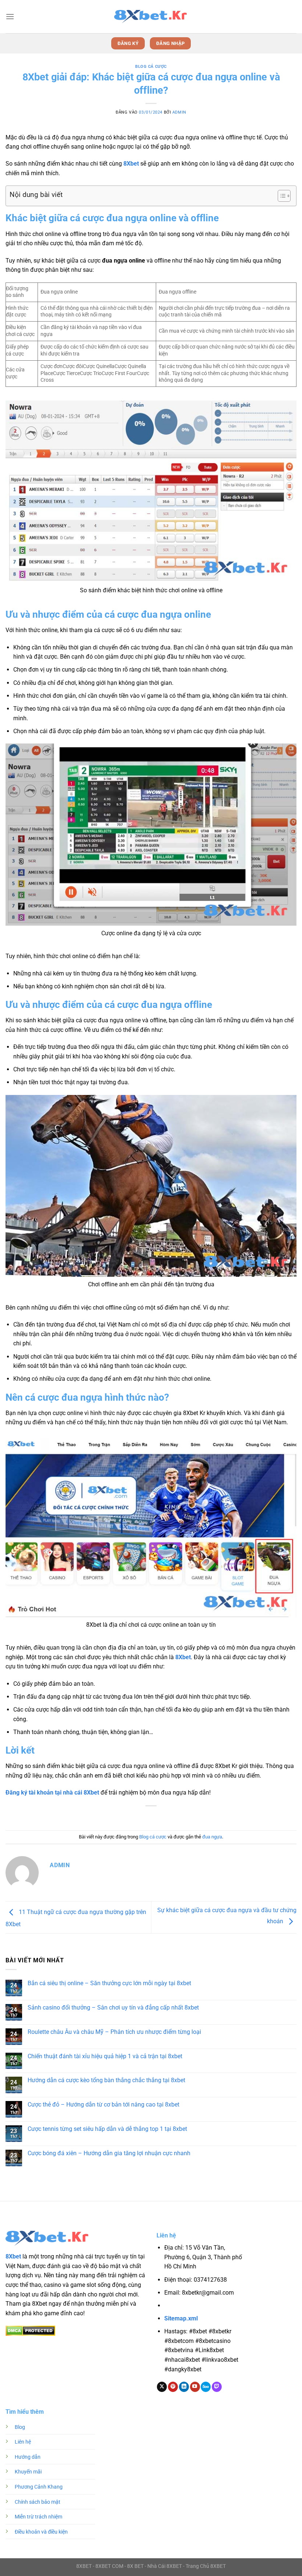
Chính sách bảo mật (38, 2502)
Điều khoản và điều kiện (41, 2532)
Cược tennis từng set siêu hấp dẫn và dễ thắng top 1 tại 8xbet (107, 2129)
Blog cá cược (151, 67)
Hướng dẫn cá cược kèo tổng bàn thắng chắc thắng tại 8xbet (106, 2080)
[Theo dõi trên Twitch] (217, 2387)
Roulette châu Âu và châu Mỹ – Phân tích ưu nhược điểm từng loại (114, 2032)
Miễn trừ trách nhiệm (38, 2517)
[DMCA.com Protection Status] (30, 2330)
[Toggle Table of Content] (280, 196)
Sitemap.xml (181, 2318)
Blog (20, 2427)
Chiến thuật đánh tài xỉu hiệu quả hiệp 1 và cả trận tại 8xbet (105, 2056)
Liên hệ (23, 2442)
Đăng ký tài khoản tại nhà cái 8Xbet (52, 1793)
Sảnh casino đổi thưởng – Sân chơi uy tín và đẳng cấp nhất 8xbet (113, 2008)
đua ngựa (212, 1837)
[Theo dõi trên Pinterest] (173, 2387)
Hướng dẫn (28, 2457)
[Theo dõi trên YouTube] (195, 2387)
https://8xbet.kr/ (207, 2306)
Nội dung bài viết (36, 195)
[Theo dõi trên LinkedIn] (184, 2387)
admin (179, 112)
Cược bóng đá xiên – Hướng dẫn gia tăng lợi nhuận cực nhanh (109, 2153)
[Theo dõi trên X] (162, 2387)
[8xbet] (151, 17)
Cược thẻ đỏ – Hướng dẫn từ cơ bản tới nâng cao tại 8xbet (103, 2105)
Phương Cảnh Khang (39, 2487)
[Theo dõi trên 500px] (206, 2387)
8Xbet (131, 164)
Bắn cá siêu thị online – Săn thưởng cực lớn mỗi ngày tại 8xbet (109, 1983)
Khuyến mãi (28, 2472)
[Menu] (10, 16)
